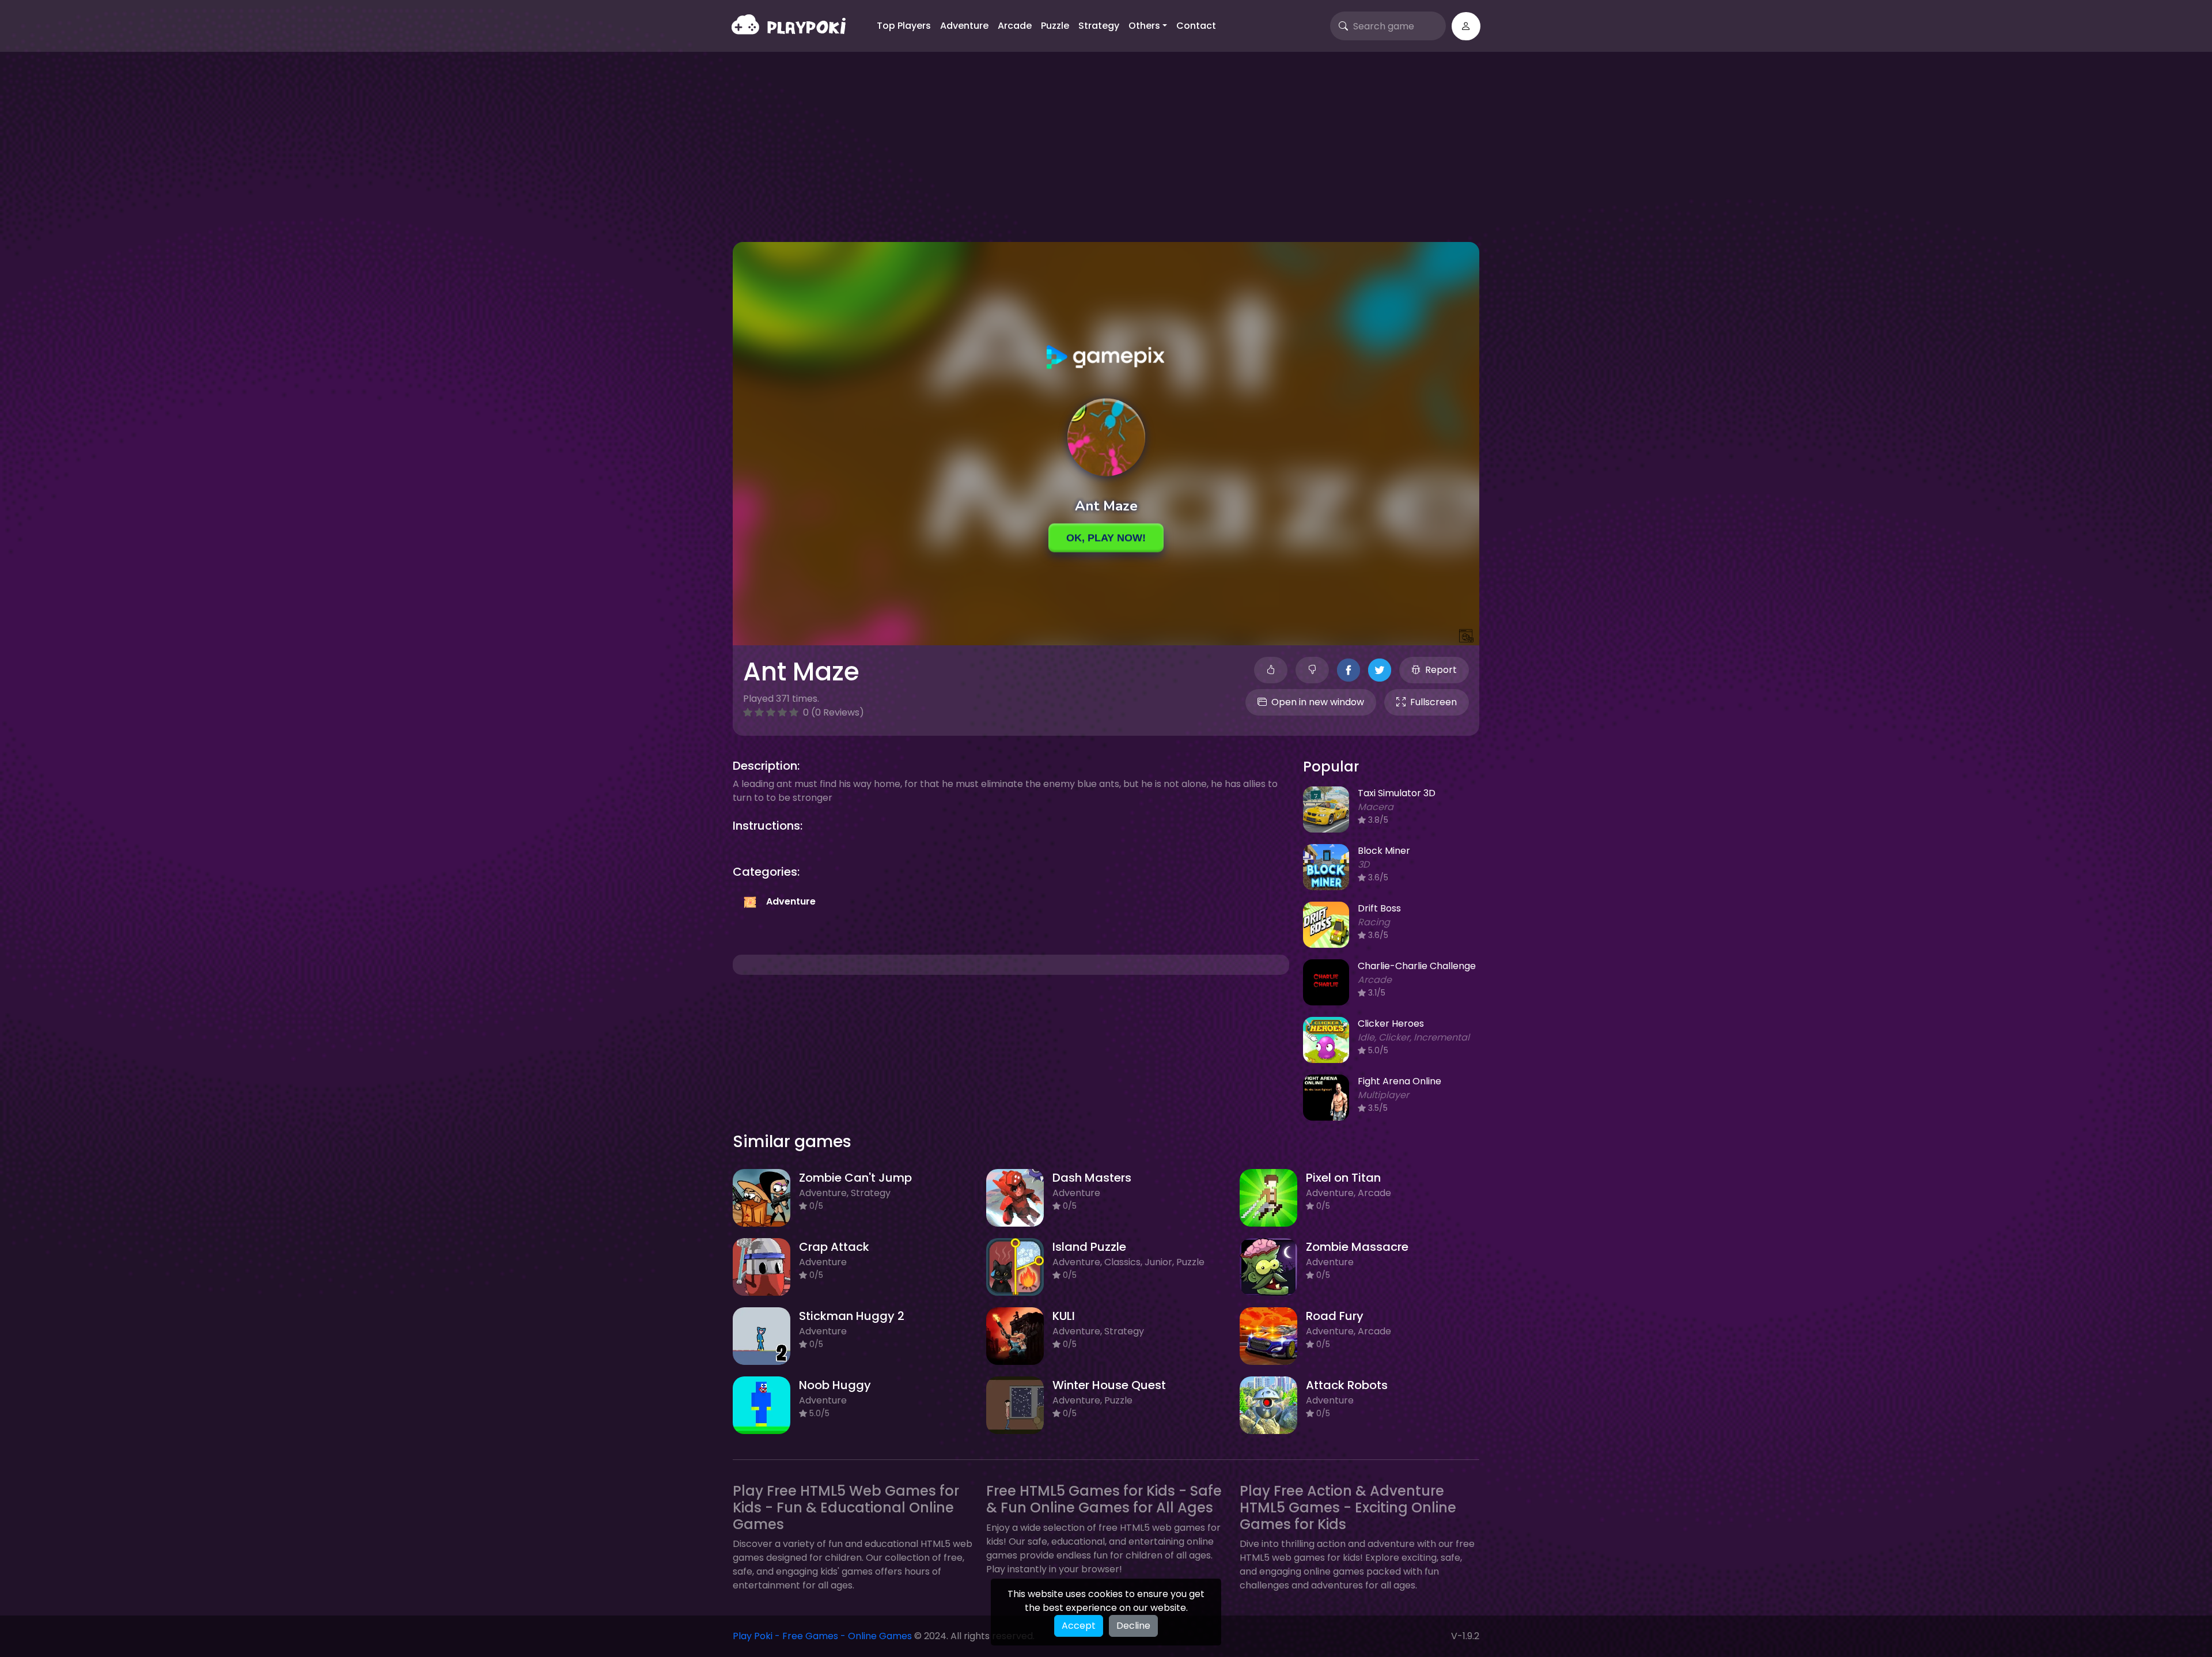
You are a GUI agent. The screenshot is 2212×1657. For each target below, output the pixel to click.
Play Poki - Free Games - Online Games (822, 1636)
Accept (1079, 1626)
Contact (1196, 26)
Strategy (1099, 26)
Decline (1133, 1626)
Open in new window (1318, 702)
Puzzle (1055, 26)
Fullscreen (1433, 702)
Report (1441, 670)
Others (1144, 26)
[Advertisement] (1106, 156)
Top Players (904, 26)
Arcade (1015, 26)
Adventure (964, 26)
